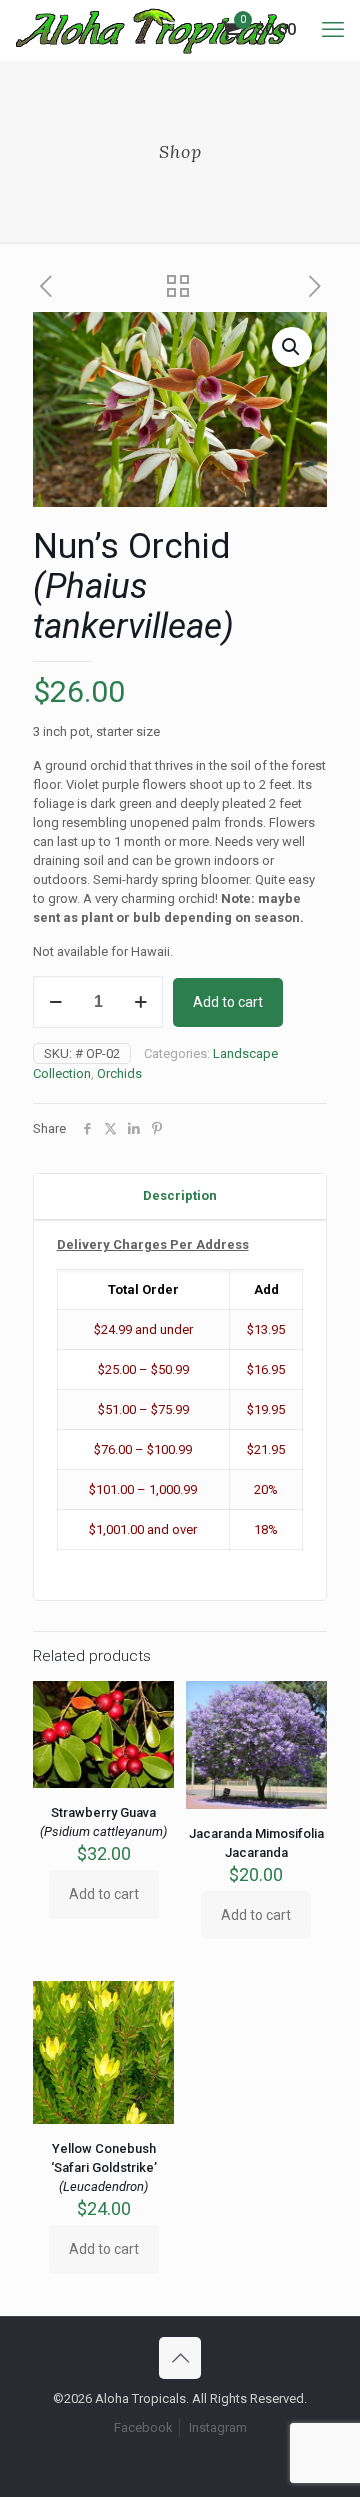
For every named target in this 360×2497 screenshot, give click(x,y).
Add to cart (228, 1002)
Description (180, 1195)
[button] (292, 347)
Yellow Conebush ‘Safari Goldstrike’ (104, 2167)
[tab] (180, 1196)
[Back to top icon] (180, 2358)
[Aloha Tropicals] (152, 30)
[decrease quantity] (55, 1002)
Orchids (119, 1073)
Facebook (143, 2427)
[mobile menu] (333, 30)
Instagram (218, 2427)
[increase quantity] (140, 1002)
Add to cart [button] (104, 1894)
